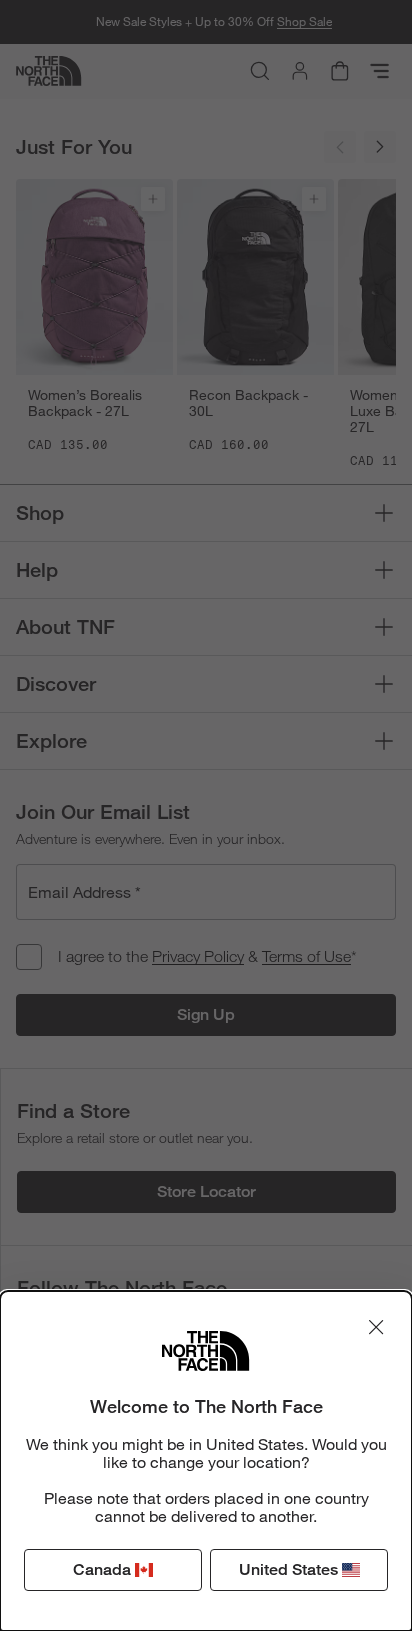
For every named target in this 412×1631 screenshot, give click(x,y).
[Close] (376, 1327)
